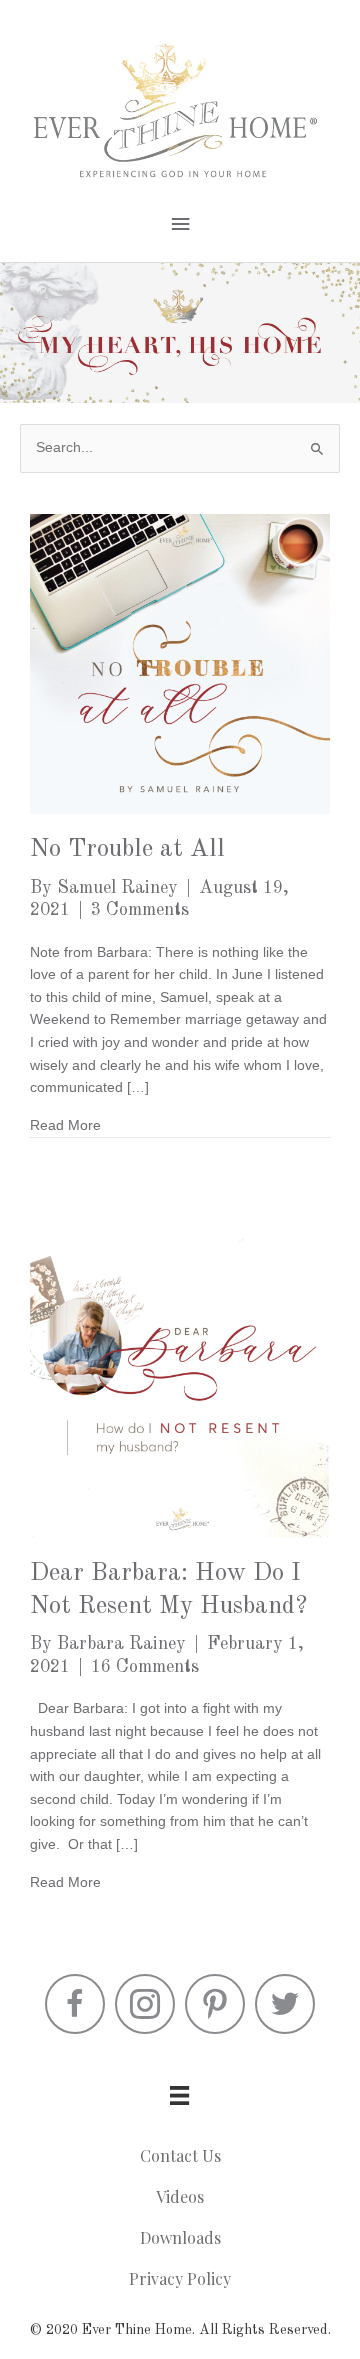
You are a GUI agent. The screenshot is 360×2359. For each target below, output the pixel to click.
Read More (65, 1125)
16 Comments (145, 1667)
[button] (75, 2004)
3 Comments (140, 910)
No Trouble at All (127, 849)
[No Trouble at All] (180, 663)
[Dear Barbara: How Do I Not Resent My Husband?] (180, 1387)
